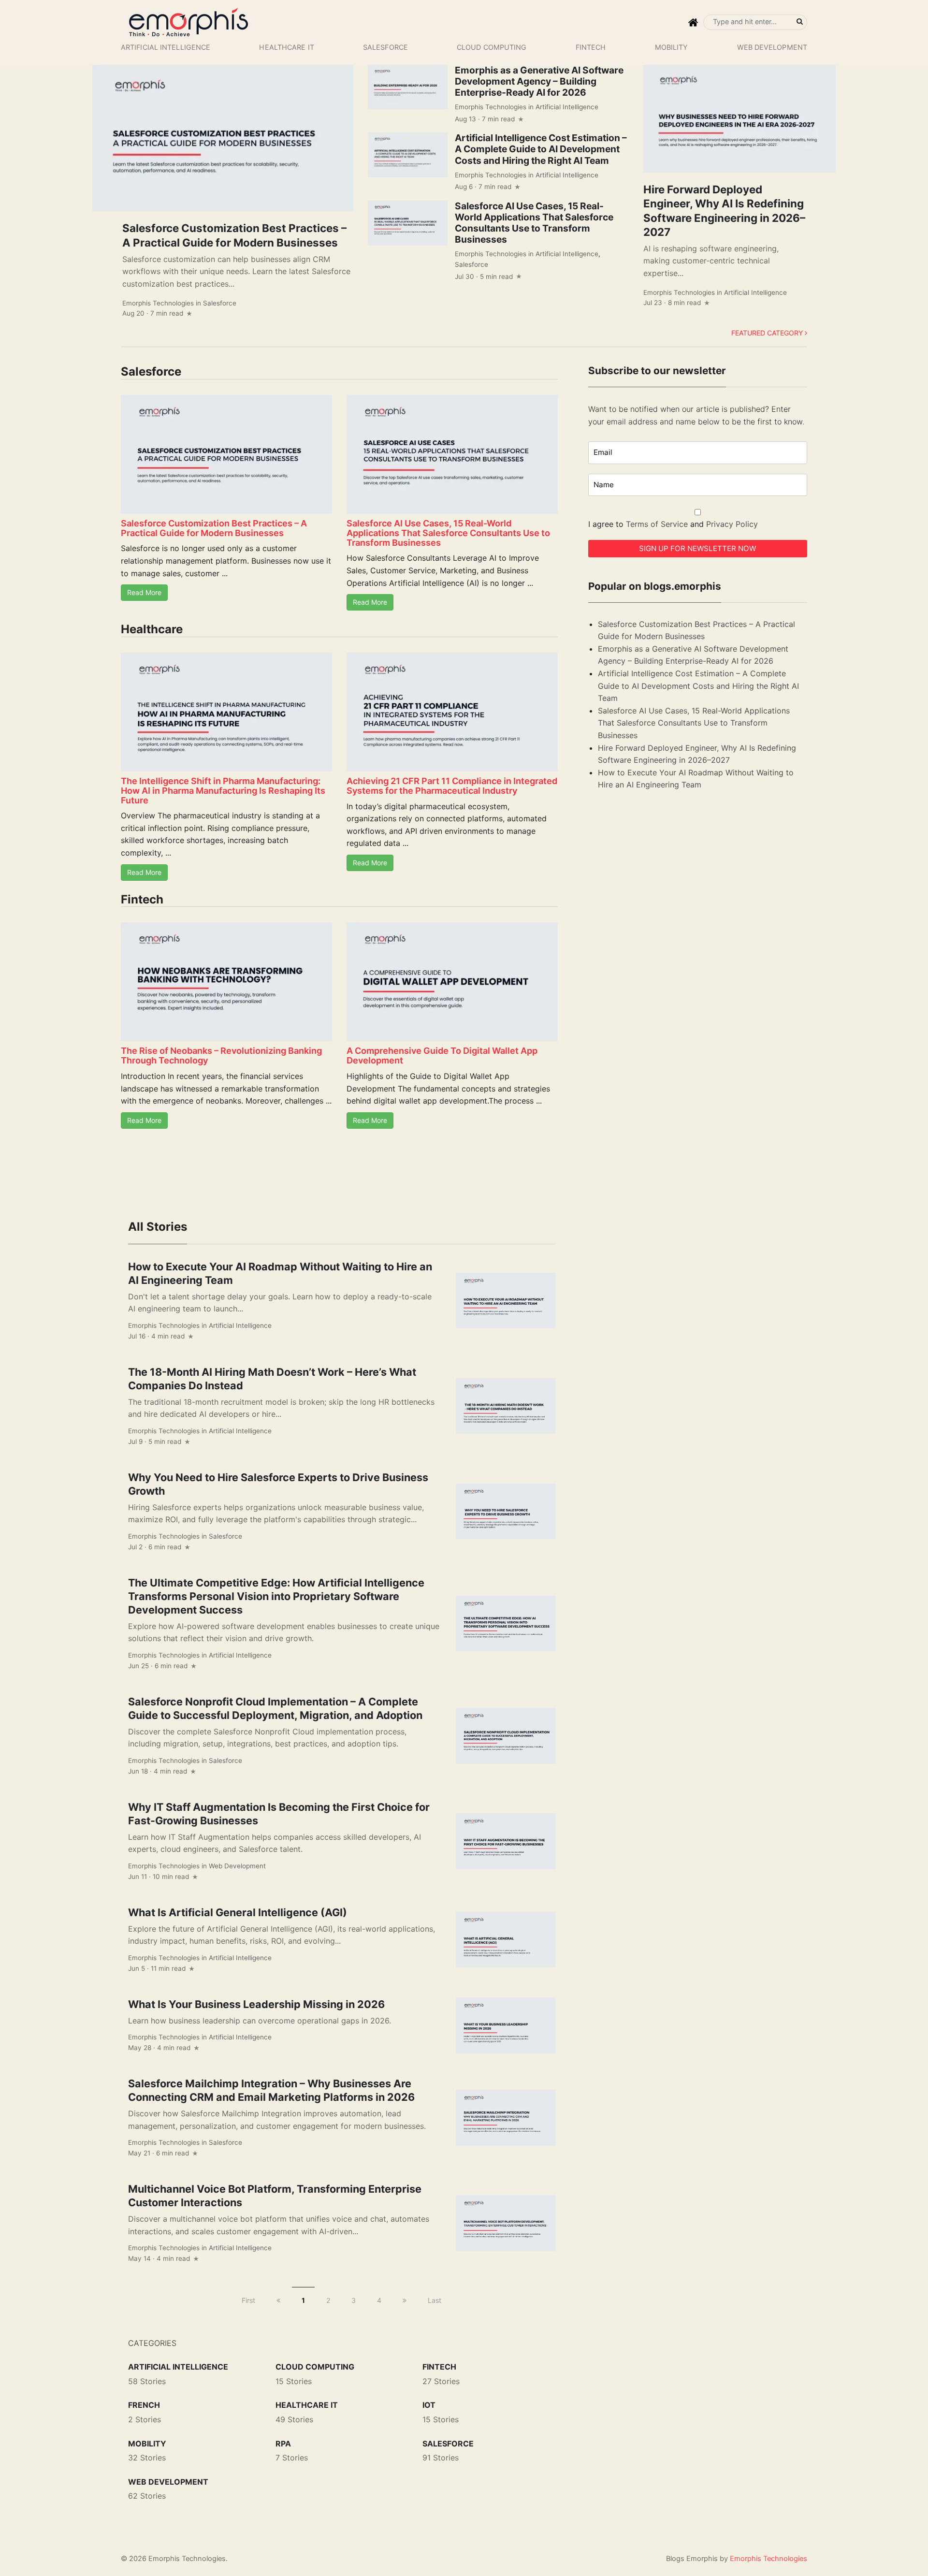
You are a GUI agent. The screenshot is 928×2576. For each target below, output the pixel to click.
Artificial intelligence (166, 47)
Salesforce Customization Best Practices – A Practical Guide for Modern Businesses (214, 528)
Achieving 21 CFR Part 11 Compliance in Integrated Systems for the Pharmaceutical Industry (452, 786)
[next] (405, 2300)
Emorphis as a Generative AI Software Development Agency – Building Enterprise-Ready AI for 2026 (539, 81)
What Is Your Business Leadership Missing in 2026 (256, 2004)
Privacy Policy (732, 524)
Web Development (772, 47)
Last (435, 2300)
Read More (144, 592)
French (144, 2405)
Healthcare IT (286, 47)
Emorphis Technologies (158, 303)
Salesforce (385, 47)
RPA (283, 2444)
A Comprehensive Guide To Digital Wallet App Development (442, 1055)
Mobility (672, 47)
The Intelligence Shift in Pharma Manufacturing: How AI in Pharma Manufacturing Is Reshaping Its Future (223, 791)
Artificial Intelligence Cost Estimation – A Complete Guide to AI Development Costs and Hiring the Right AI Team (541, 149)
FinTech (591, 47)
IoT (429, 2405)
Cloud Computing (492, 47)
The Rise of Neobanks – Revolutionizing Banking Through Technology (221, 1055)
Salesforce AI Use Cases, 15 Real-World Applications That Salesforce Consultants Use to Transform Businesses (534, 223)
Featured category (768, 333)
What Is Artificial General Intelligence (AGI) (238, 1912)
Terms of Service (657, 524)
